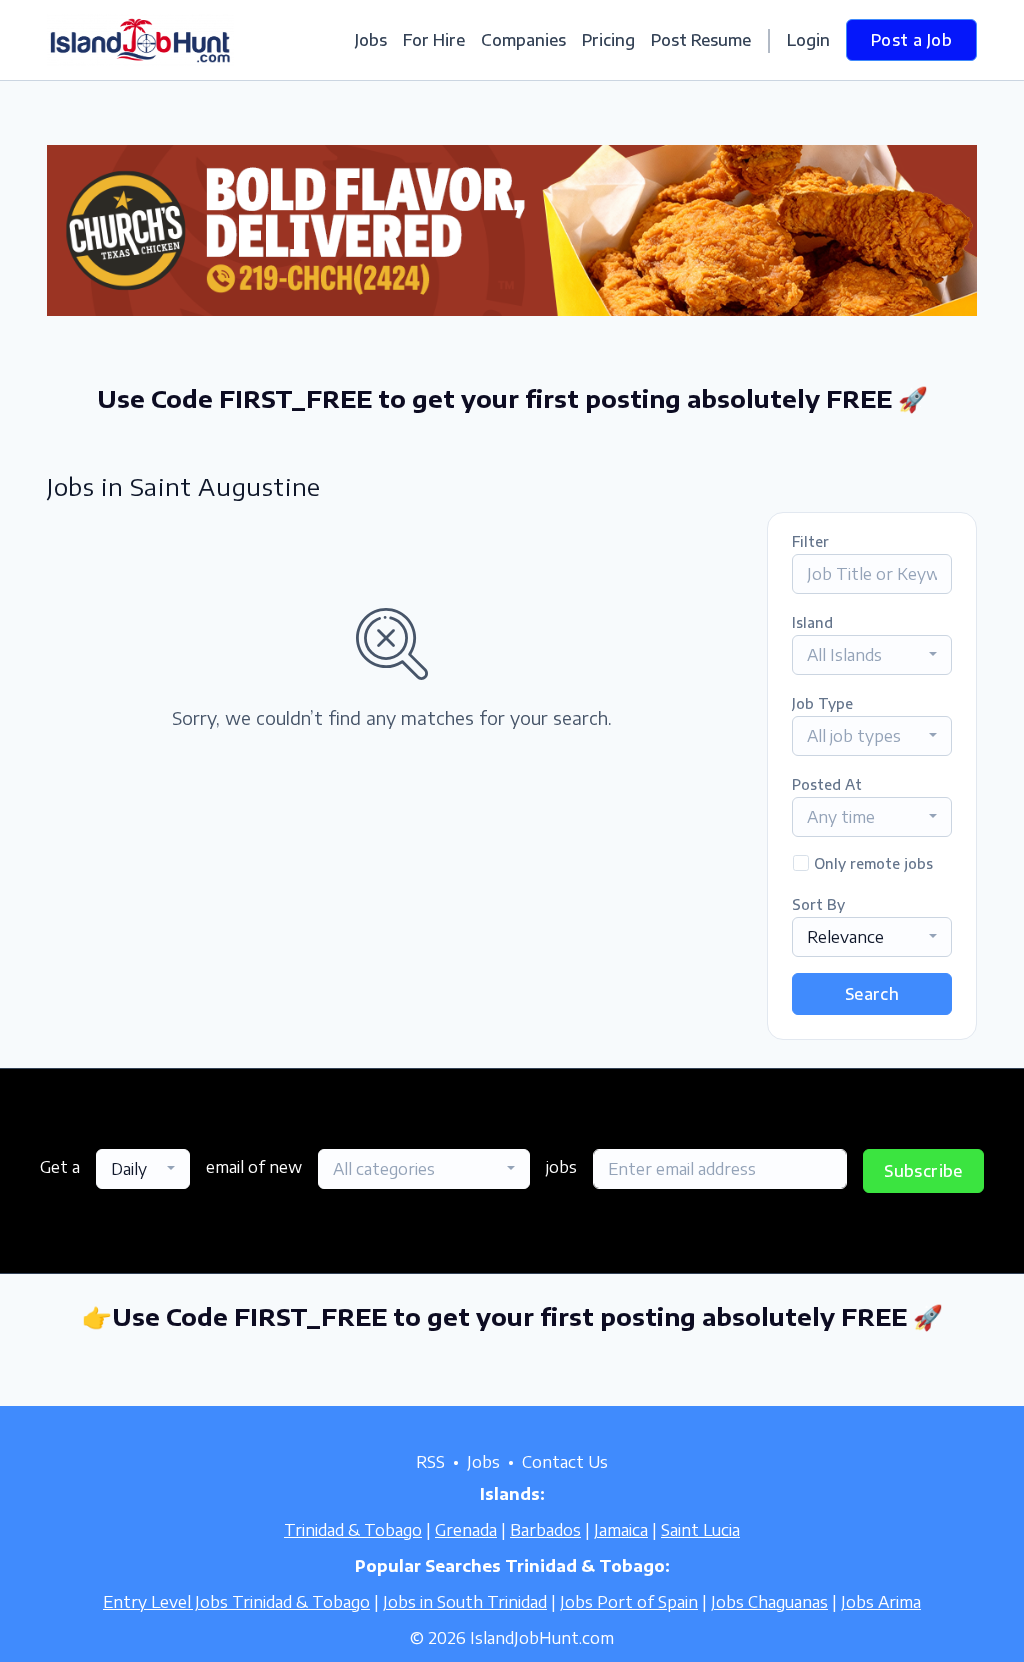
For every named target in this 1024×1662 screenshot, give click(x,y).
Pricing (608, 40)
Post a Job (911, 40)
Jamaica (621, 1530)
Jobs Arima (881, 1602)
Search (872, 994)
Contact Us (565, 1462)
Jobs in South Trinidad (465, 1602)
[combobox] (872, 655)
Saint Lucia (700, 1530)
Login (808, 40)
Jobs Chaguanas (769, 1602)
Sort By (818, 904)
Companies (523, 40)
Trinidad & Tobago (353, 1530)
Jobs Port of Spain (629, 1602)
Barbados (545, 1530)
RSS (430, 1462)
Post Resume (701, 40)
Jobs (371, 40)
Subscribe (923, 1171)
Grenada (466, 1530)
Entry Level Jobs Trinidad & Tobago (236, 1602)
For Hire (434, 40)
